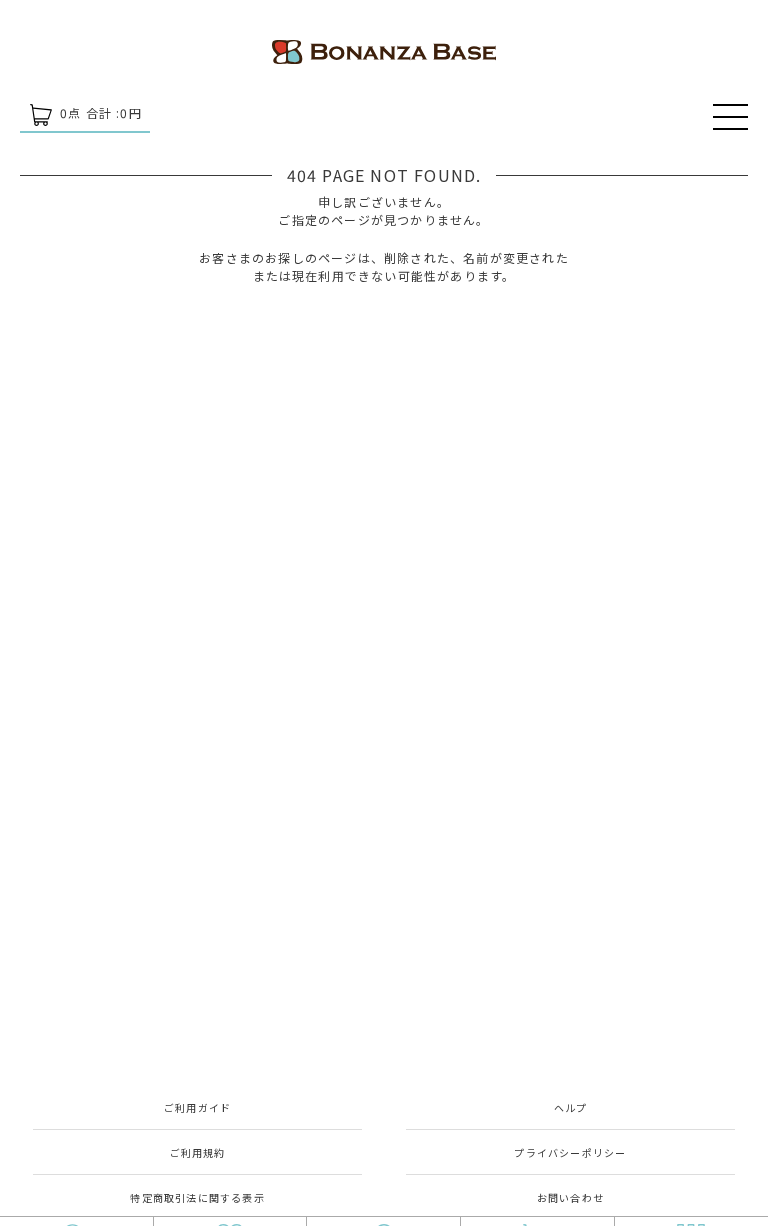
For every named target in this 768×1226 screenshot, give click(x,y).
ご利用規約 (198, 1152)
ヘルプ (571, 1107)
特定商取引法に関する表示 (197, 1197)
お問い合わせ (570, 1197)
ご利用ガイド (197, 1107)
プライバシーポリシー (570, 1152)
